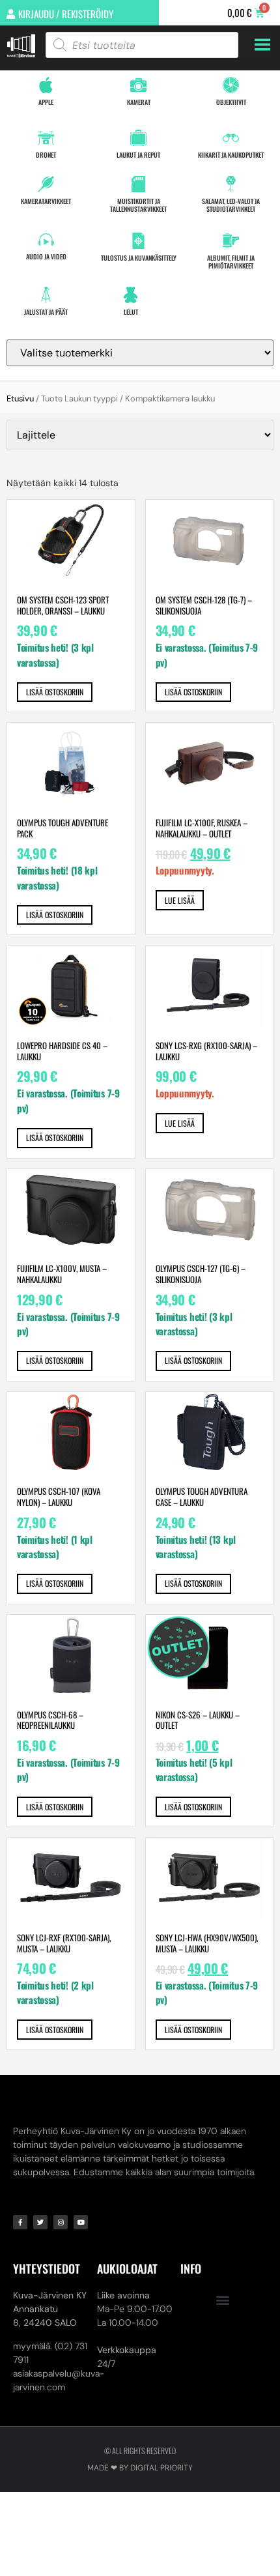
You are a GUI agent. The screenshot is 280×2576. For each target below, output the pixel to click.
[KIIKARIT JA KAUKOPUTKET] (231, 138)
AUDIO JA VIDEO (46, 256)
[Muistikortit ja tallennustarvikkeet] (138, 184)
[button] (222, 2299)
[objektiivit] (231, 85)
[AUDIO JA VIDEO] (46, 239)
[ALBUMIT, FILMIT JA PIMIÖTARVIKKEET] (231, 241)
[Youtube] (81, 2222)
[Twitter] (40, 2222)
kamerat (139, 102)
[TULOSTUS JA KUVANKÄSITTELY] (138, 241)
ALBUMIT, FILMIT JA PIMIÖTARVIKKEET (231, 262)
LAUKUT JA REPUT (138, 155)
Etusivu (20, 398)
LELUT (131, 312)
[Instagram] (61, 2222)
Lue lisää (180, 900)
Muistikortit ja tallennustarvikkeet (138, 205)
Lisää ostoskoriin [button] (55, 692)
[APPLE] (46, 85)
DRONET (46, 155)
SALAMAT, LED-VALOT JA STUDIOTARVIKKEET (231, 205)
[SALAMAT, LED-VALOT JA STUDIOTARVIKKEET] (231, 184)
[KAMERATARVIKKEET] (46, 184)
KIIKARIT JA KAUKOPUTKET (231, 155)
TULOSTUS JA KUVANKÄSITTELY (139, 258)
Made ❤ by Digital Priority (140, 2468)
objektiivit (231, 102)
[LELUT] (131, 295)
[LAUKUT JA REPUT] (138, 138)
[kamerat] (138, 85)
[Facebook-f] (20, 2222)
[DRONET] (46, 138)
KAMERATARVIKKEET (46, 201)
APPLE (46, 102)
